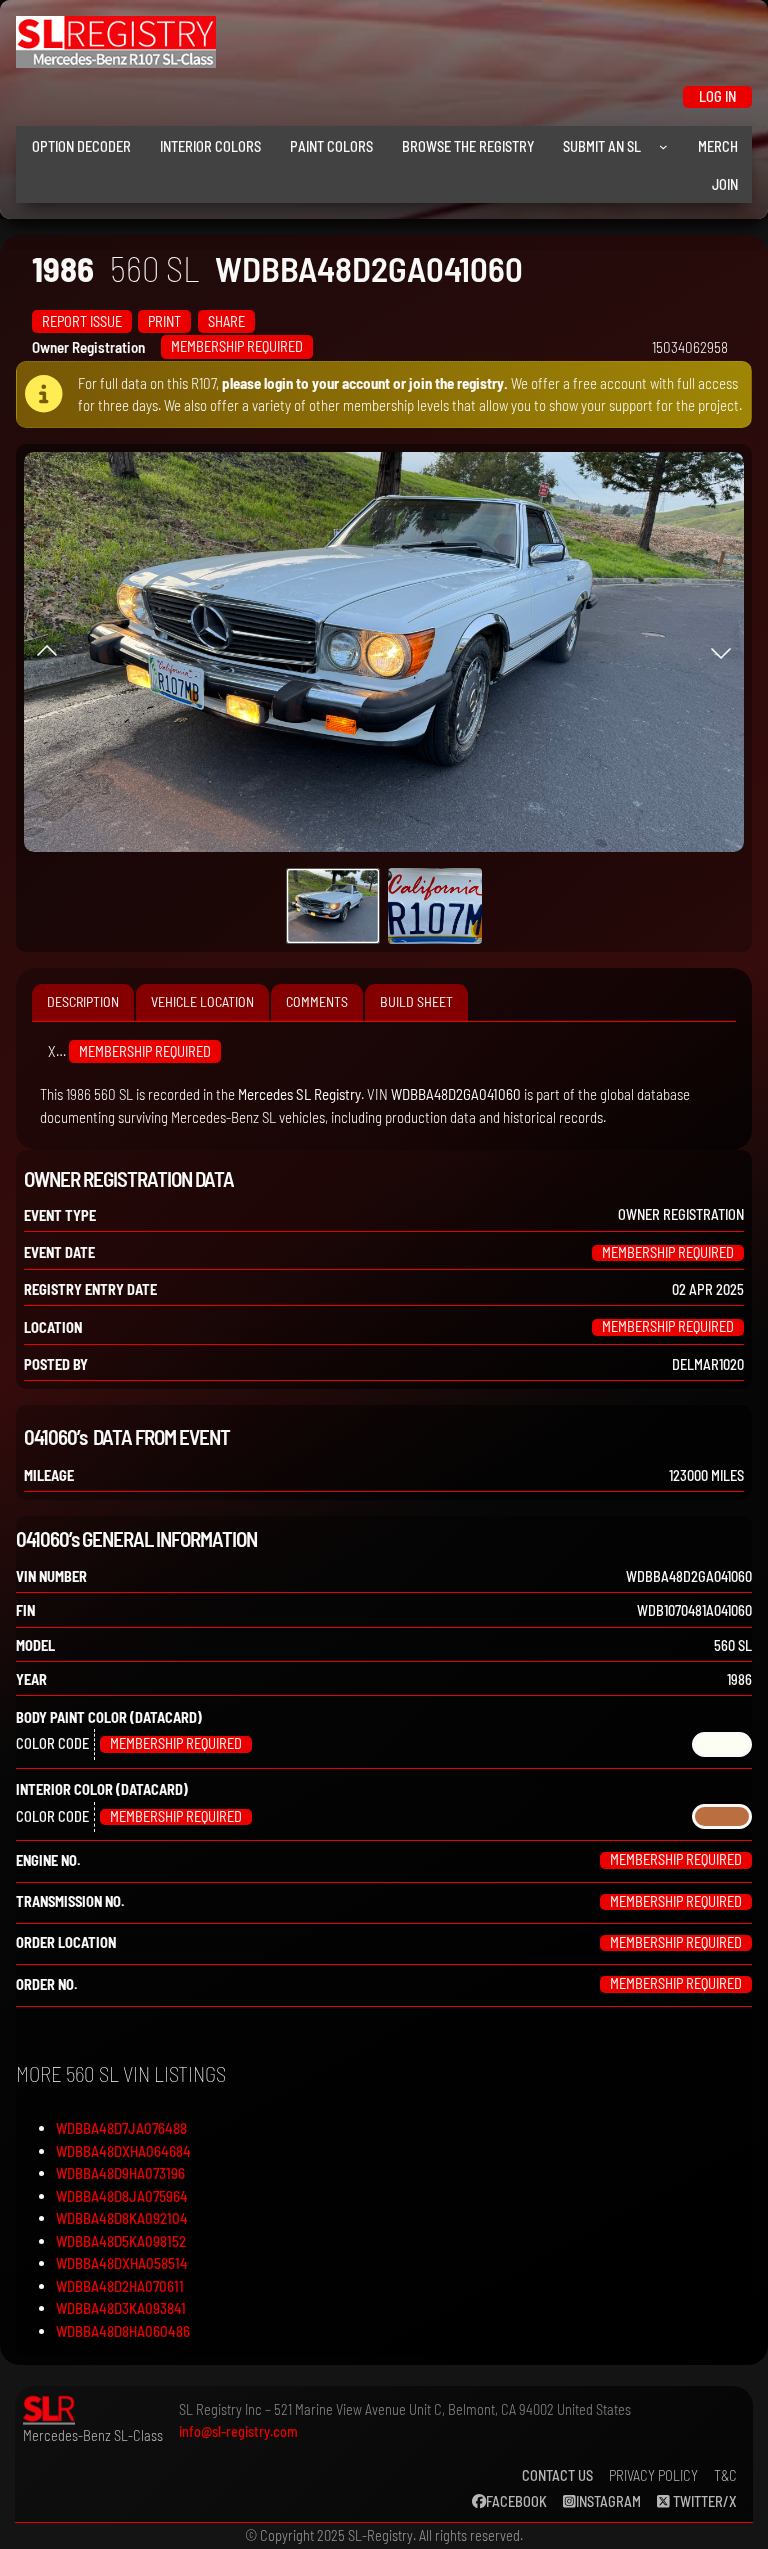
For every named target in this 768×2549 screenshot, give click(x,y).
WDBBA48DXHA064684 (123, 2151)
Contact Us (557, 2475)
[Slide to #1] (333, 906)
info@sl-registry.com (238, 2431)
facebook (516, 2501)
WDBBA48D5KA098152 (121, 2241)
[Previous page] (47, 652)
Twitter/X (703, 2501)
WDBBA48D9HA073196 (120, 2173)
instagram (608, 2501)
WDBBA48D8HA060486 (123, 2331)
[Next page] (721, 652)
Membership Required (237, 346)
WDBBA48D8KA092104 (122, 2218)
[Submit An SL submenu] (663, 146)
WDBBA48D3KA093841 (121, 2308)
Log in (717, 96)
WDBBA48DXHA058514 (122, 2263)
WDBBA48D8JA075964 (122, 2196)
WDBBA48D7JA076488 (121, 2128)
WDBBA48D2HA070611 (120, 2286)
